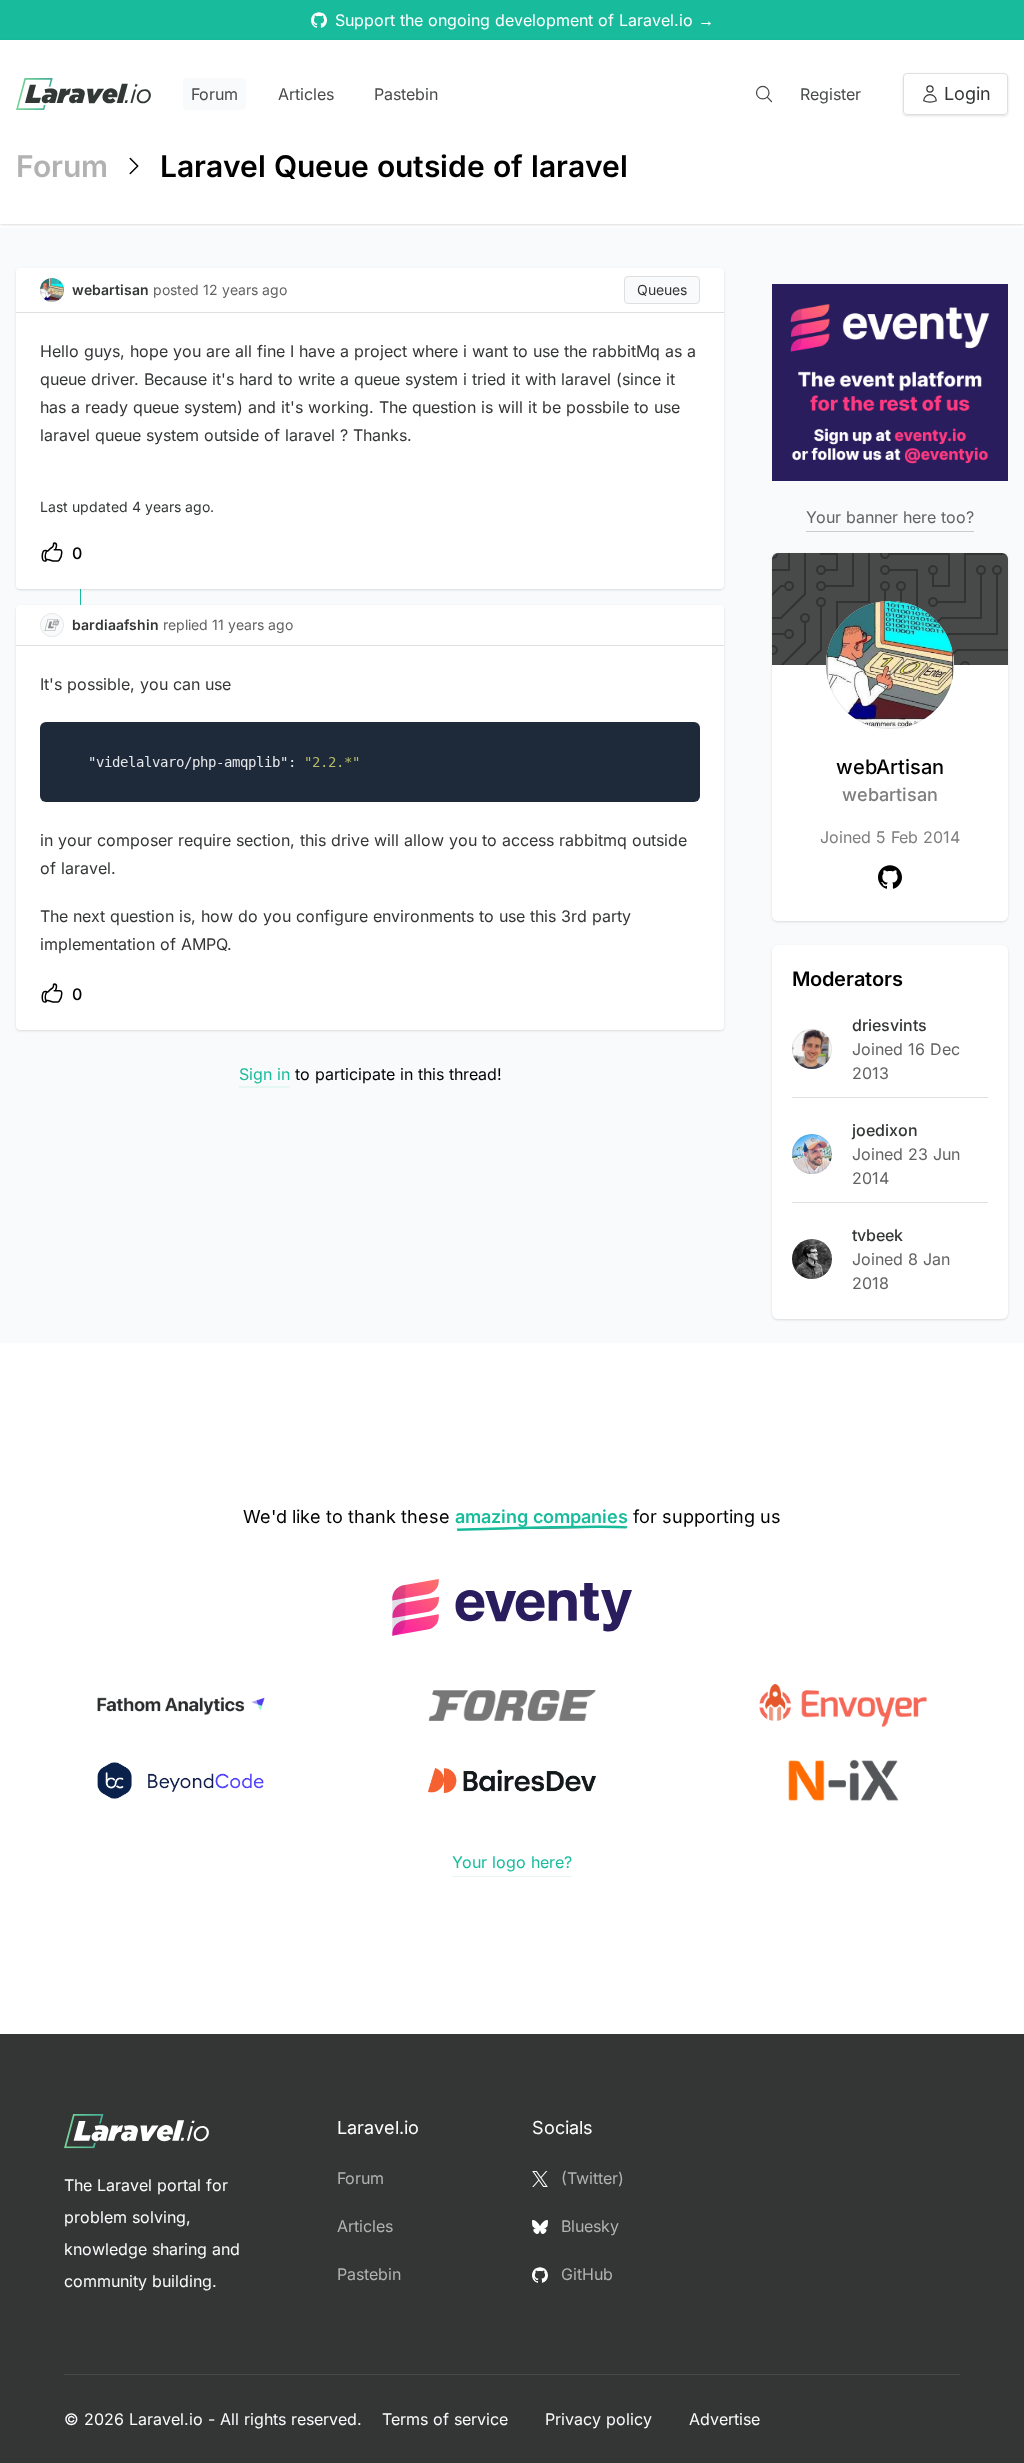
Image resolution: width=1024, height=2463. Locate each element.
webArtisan (890, 780)
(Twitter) (590, 2178)
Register (830, 94)
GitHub (584, 2274)
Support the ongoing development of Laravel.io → (524, 20)
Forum (214, 94)
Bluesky (587, 2226)
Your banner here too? (890, 517)
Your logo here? (512, 1862)
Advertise (724, 2419)
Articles (306, 94)
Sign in (264, 1074)
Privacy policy (601, 2419)
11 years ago (252, 624)
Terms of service (447, 2419)
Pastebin (406, 94)
